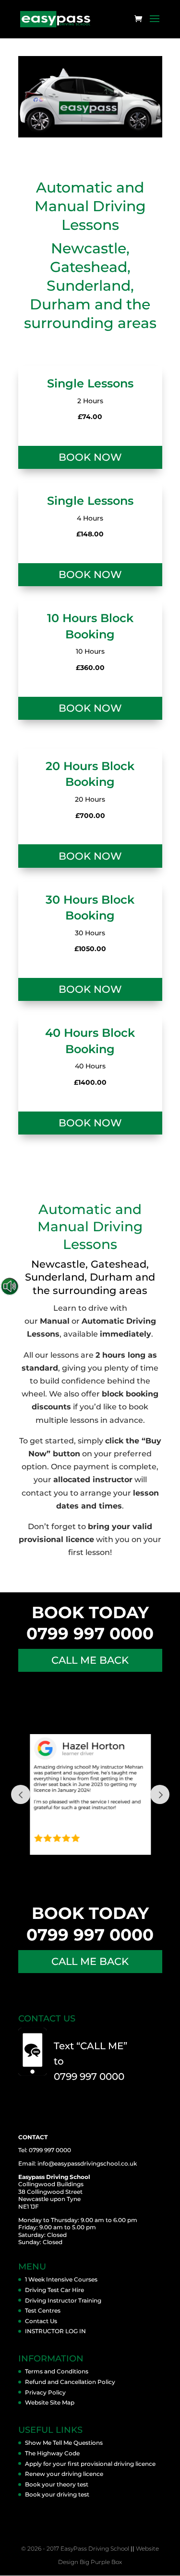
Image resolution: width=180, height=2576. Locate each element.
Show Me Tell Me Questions (64, 2443)
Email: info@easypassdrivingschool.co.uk (78, 2163)
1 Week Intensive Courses (61, 2279)
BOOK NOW (90, 457)
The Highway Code (52, 2453)
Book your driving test (57, 2494)
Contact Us (41, 2321)
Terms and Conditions (57, 2371)
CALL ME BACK (90, 1660)
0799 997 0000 (90, 1634)
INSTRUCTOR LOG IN (55, 2331)
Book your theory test (57, 2484)
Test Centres (43, 2310)
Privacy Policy (45, 2392)
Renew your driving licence (64, 2474)
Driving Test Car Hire (54, 2290)
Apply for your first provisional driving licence (90, 2464)
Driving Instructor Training (63, 2300)
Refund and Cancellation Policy (70, 2382)
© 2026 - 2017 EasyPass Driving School (75, 2548)
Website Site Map (50, 2402)
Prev (21, 1794)
